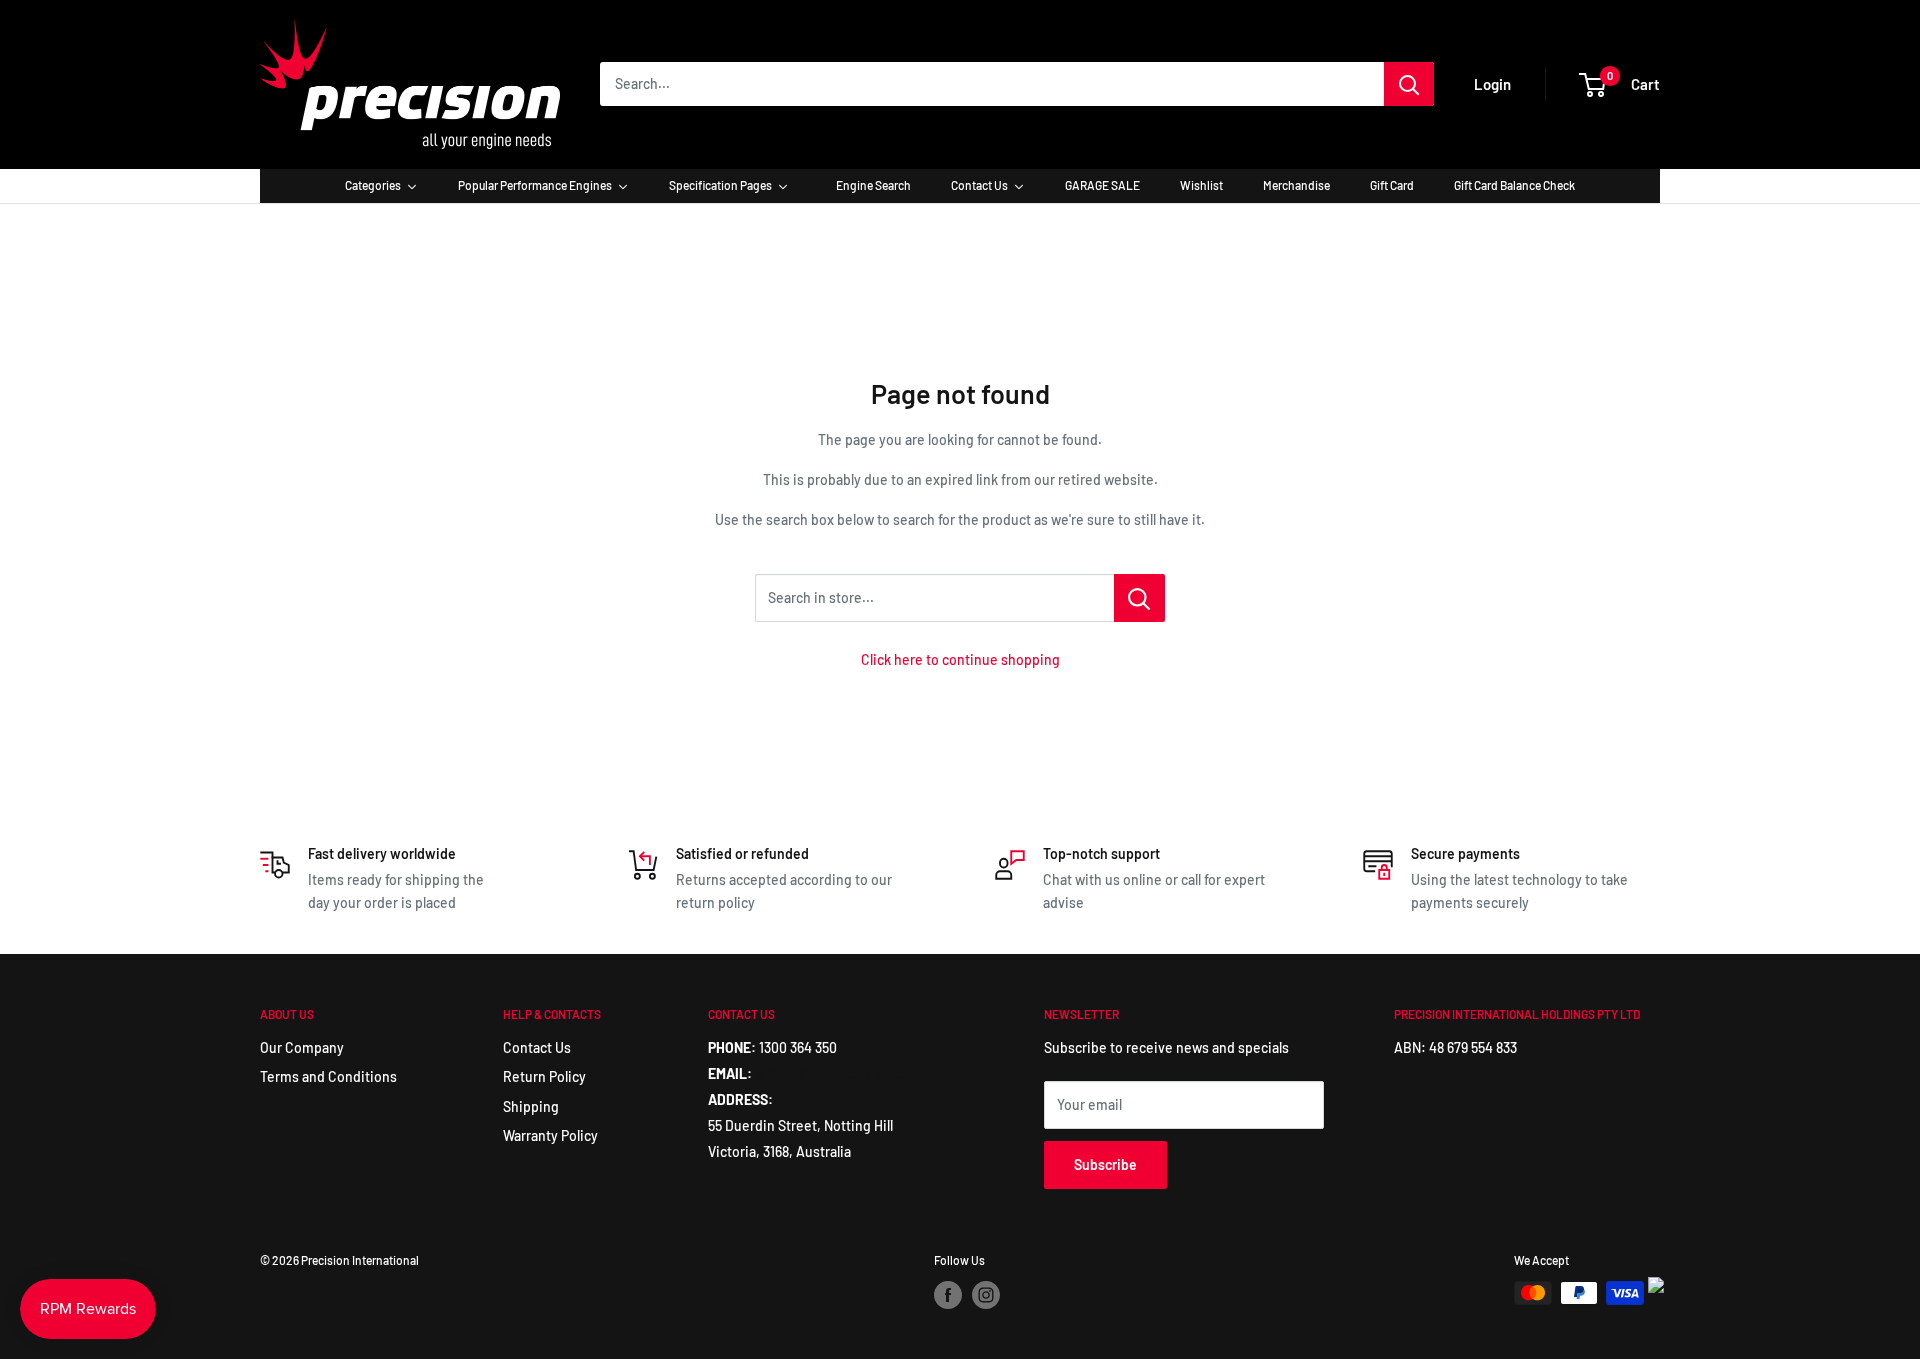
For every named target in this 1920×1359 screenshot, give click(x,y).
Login (1492, 84)
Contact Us (537, 1047)
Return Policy (544, 1076)
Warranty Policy (550, 1135)
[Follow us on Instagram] (986, 1295)
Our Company (302, 1047)
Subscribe (1105, 1164)
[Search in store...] (1139, 598)
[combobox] (992, 84)
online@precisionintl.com (835, 1073)
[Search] (1409, 84)
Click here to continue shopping (960, 659)
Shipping (531, 1106)
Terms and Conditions (328, 1076)
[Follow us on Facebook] (948, 1295)
